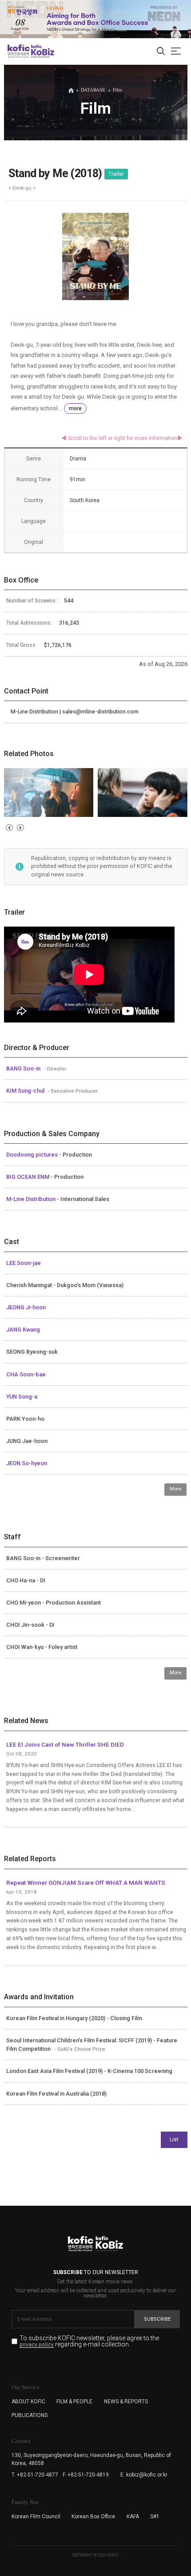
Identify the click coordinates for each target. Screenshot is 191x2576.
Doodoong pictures (33, 1155)
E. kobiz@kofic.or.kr (144, 2475)
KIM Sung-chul (26, 1091)
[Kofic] (19, 51)
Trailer (116, 174)
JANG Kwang (23, 1330)
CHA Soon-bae (26, 1374)
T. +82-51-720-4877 (35, 2475)
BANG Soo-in (24, 1068)
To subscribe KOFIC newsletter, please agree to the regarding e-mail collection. (89, 2341)
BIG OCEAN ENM (28, 1177)
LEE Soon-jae (24, 1263)
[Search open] (161, 52)
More (175, 1489)
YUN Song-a (22, 1397)
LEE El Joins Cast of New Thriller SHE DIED (65, 1744)
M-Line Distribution (32, 1199)
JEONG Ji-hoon (26, 1307)
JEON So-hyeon (27, 1463)
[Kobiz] (42, 51)
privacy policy (37, 2345)
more (75, 408)
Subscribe (157, 2319)
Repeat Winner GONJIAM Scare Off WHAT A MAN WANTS (86, 1882)
